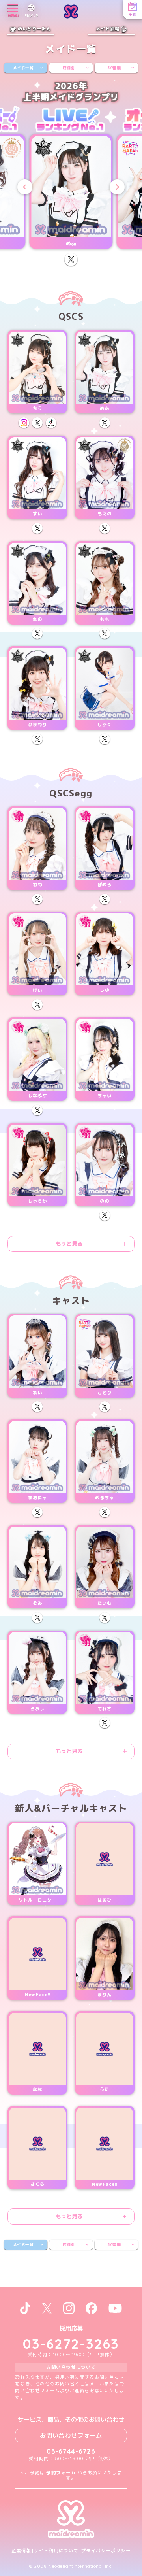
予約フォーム (61, 2473)
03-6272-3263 (71, 2344)
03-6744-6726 (71, 2451)
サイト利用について (56, 2551)
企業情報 (21, 2551)
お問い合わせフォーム (71, 2435)
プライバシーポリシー (106, 2551)
